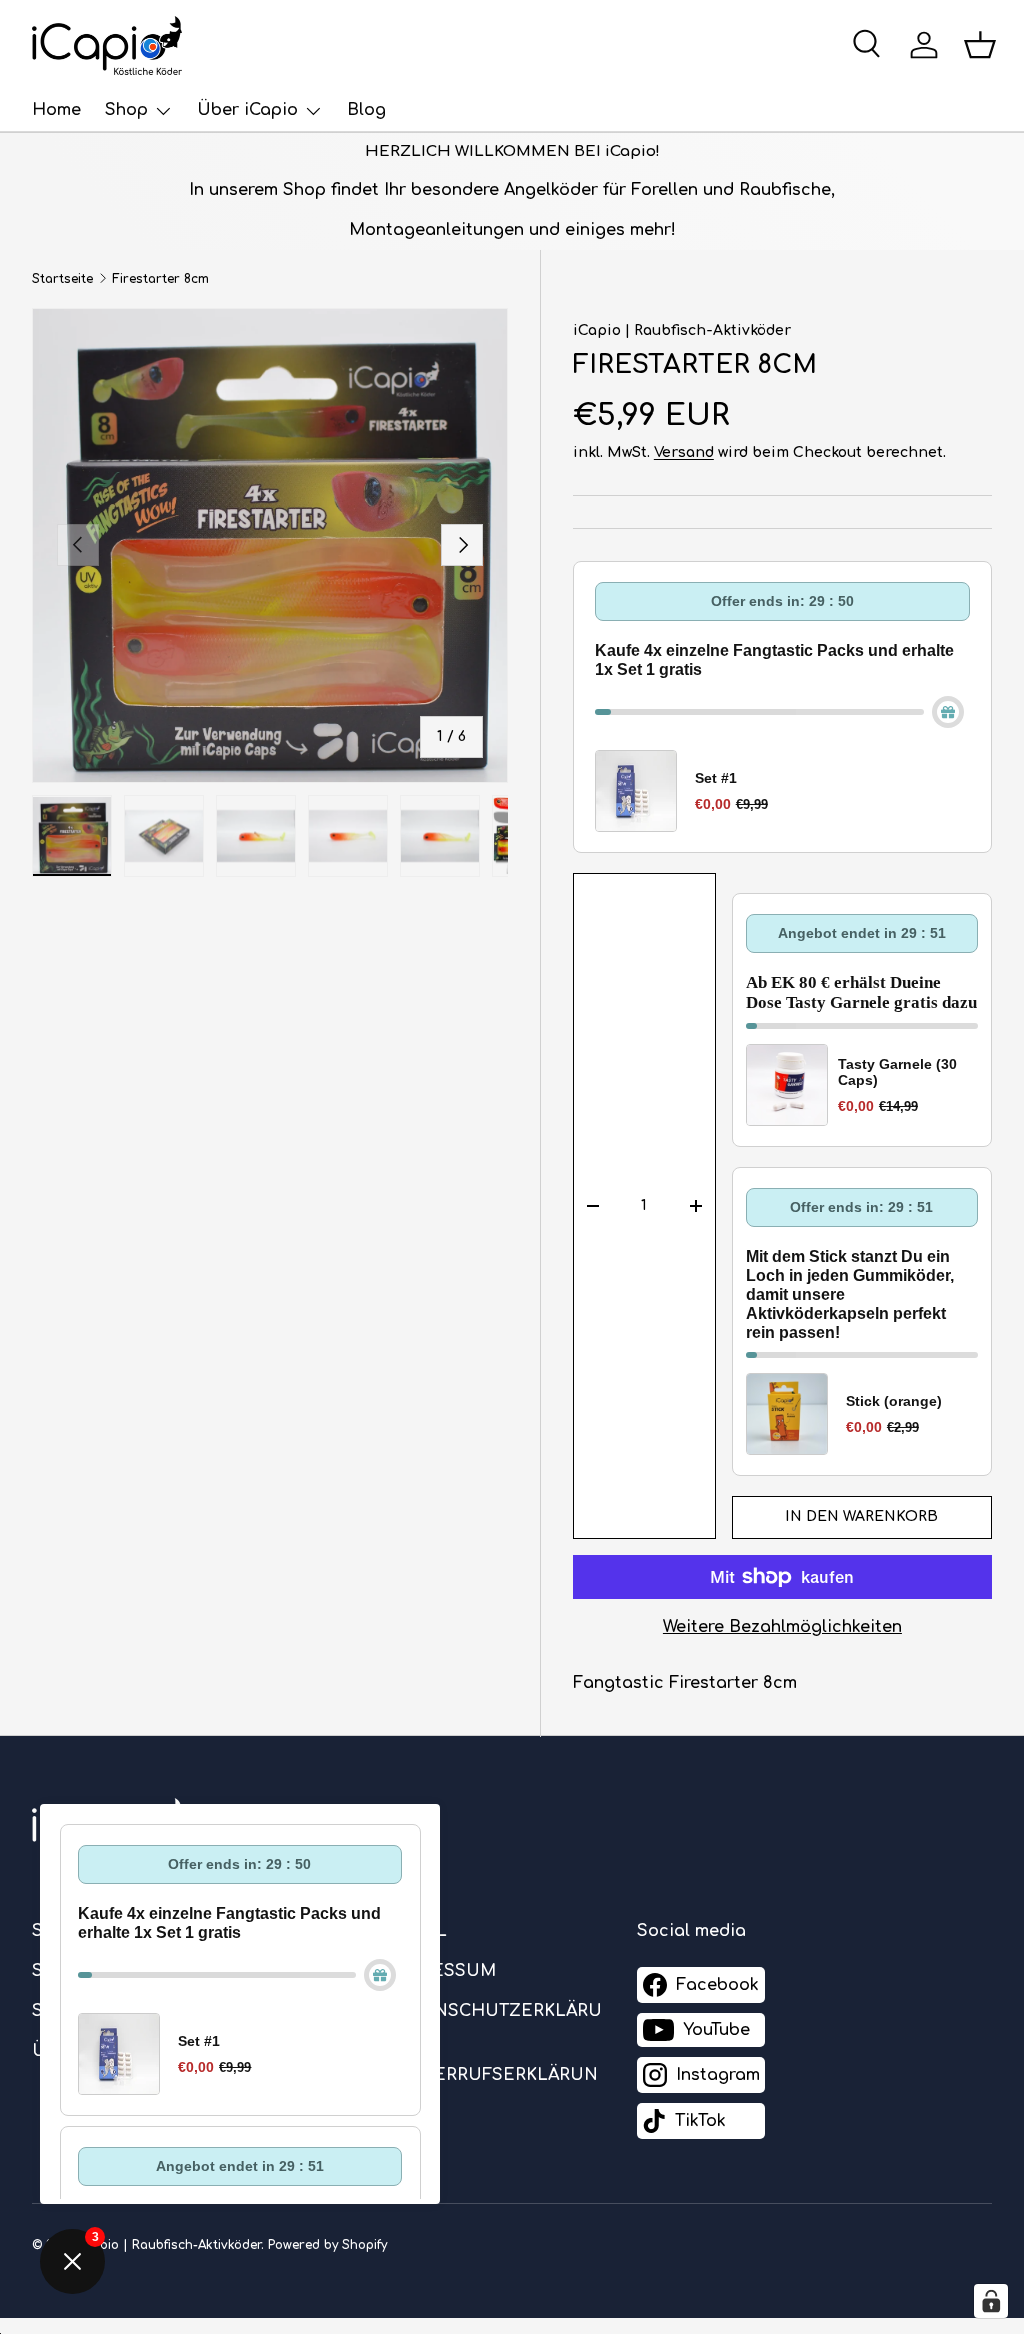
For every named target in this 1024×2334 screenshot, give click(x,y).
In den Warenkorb (861, 1516)
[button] (980, 45)
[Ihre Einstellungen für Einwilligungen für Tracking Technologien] (991, 2301)
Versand (684, 452)
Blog (366, 110)
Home (56, 110)
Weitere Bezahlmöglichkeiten (782, 1627)
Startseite (62, 279)
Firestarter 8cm (160, 279)
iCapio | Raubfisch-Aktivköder (682, 330)
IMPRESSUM (442, 1971)
